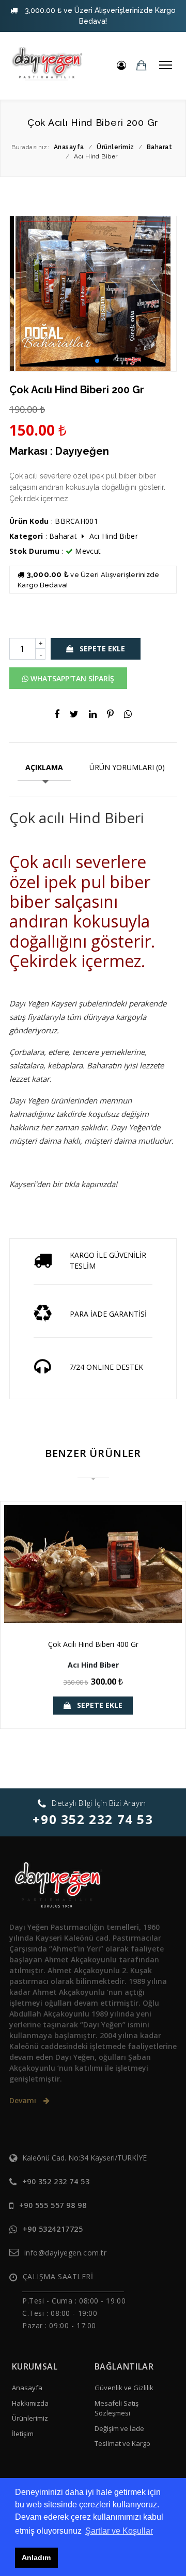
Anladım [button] (36, 2557)
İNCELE (98, 1599)
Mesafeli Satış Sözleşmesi (117, 2408)
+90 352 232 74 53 (93, 1819)
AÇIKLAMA (44, 767)
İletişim (23, 2434)
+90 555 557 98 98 (53, 2205)
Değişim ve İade (119, 2428)
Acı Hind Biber (114, 536)
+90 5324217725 (53, 2229)
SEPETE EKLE (101, 649)
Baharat (63, 536)
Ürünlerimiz (30, 2418)
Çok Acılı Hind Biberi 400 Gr (93, 1644)
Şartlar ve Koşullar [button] (119, 2531)
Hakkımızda (30, 2403)
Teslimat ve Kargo (122, 2443)
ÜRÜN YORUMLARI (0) (127, 767)
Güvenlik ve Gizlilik (124, 2388)
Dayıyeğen (82, 451)
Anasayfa (27, 2388)
